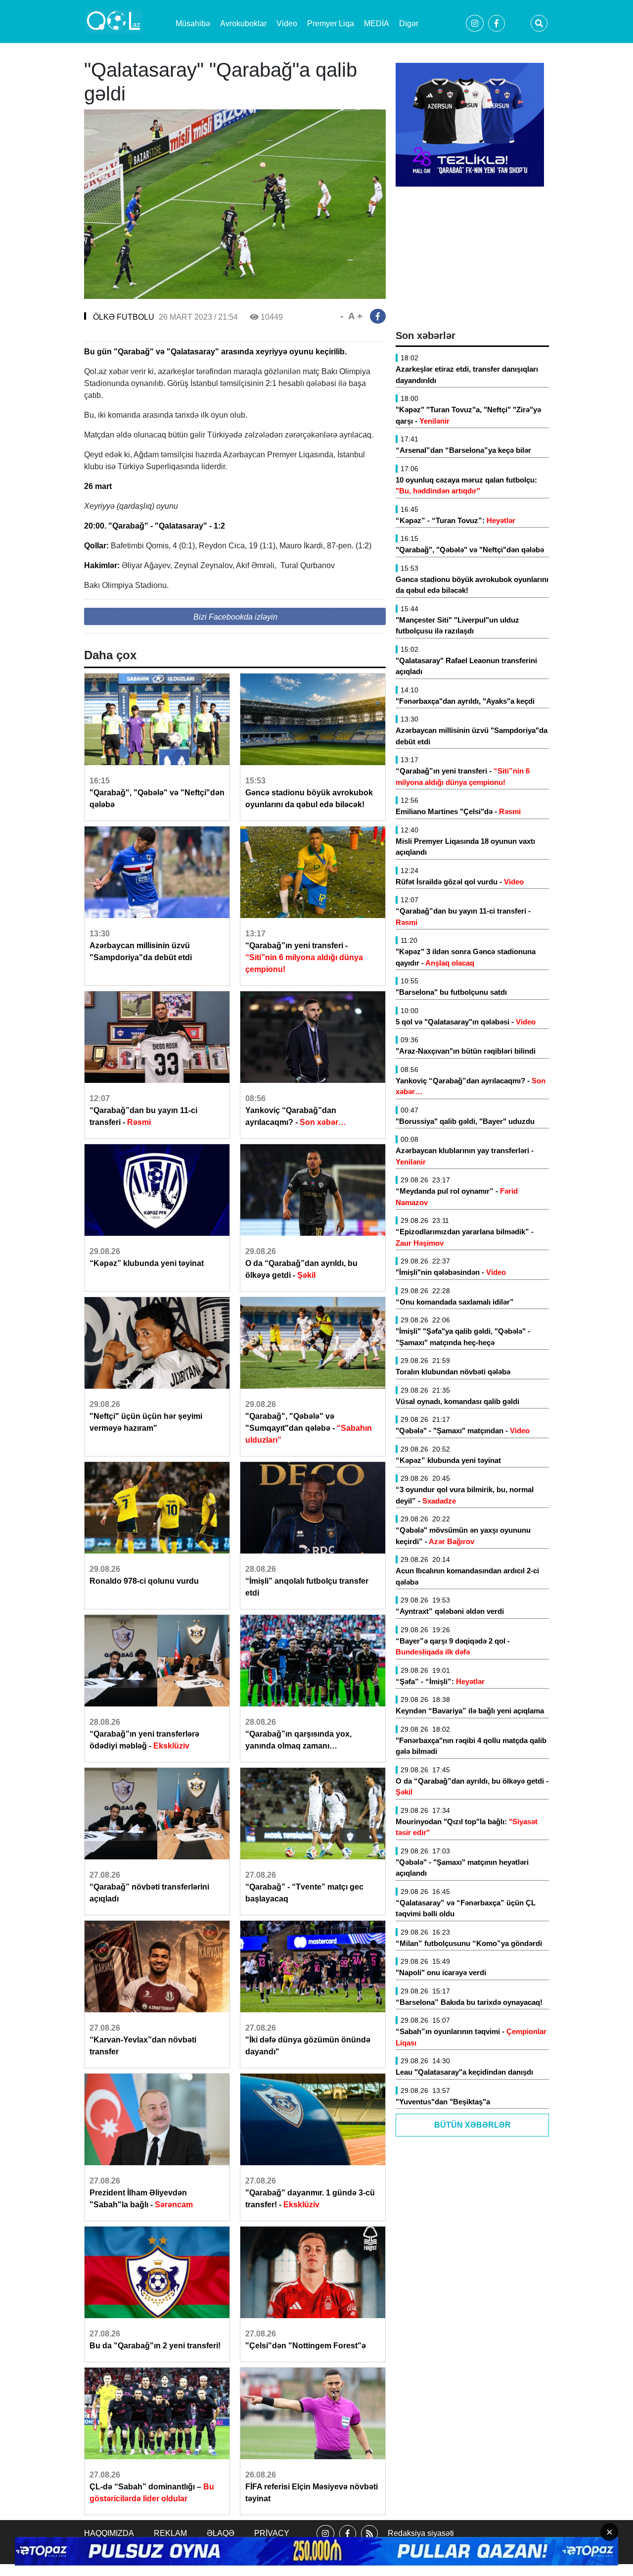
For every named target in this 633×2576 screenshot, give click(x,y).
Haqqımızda (109, 2533)
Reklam (170, 2533)
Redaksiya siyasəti (421, 2533)
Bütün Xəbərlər (473, 2125)
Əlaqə (221, 2533)
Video (287, 24)
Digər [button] (409, 24)
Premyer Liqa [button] (331, 24)
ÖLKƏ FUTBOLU (124, 317)
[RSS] (369, 2542)
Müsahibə (193, 24)
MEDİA (377, 24)
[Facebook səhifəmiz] (348, 2542)
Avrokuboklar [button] (243, 24)
